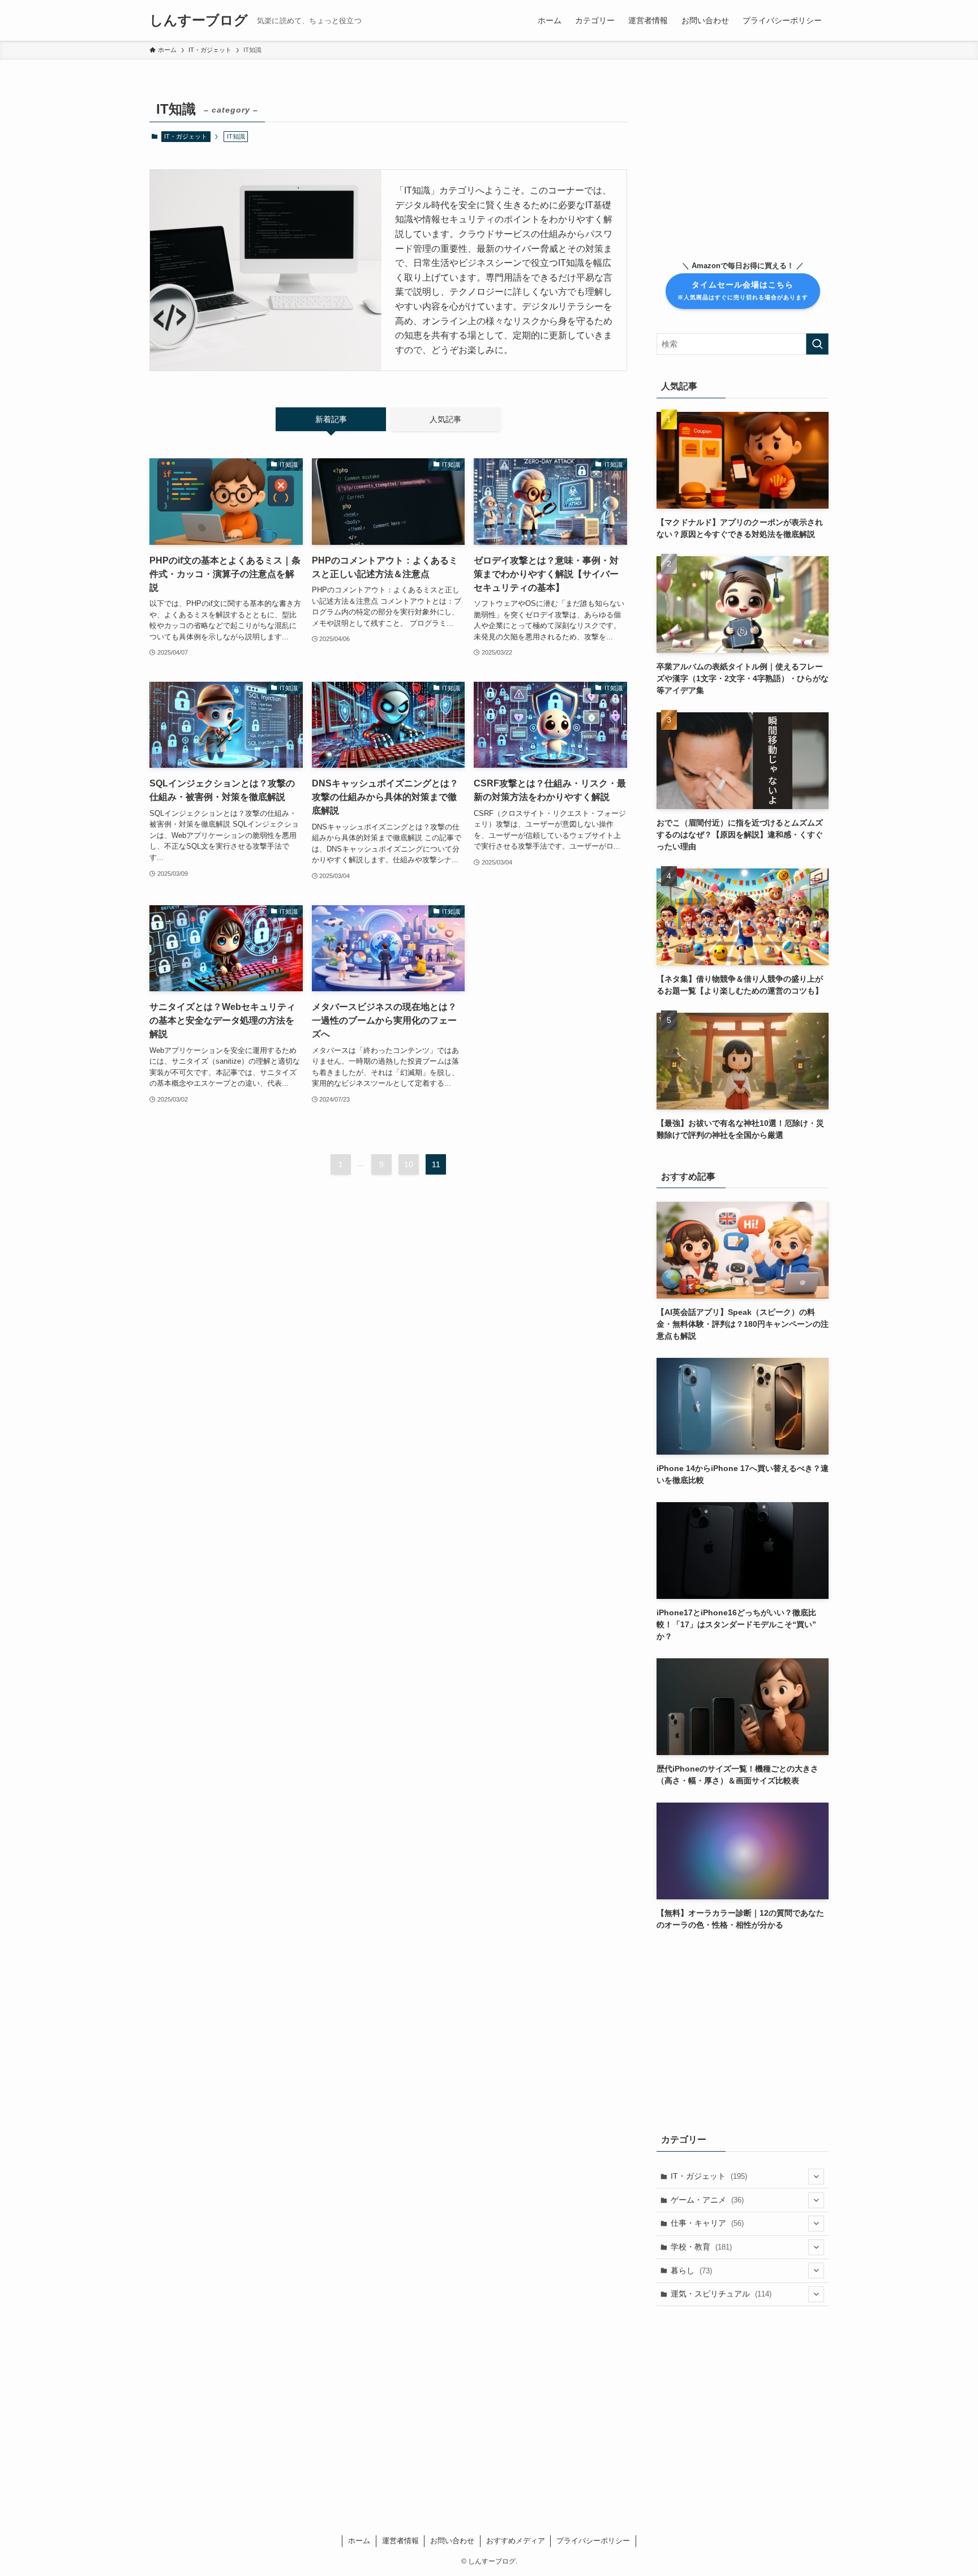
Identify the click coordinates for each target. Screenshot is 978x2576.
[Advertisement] (743, 167)
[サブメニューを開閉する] (816, 2177)
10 (409, 1164)
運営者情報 (400, 2541)
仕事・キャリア (707, 2223)
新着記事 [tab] (331, 419)
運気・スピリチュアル (721, 2294)
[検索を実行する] (817, 344)
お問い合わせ (452, 2541)
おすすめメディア (516, 2541)
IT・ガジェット (186, 136)
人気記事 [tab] (445, 419)
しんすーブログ (199, 20)
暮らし (691, 2270)
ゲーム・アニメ (707, 2200)
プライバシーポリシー (593, 2541)
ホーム (359, 2541)
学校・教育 (701, 2247)
